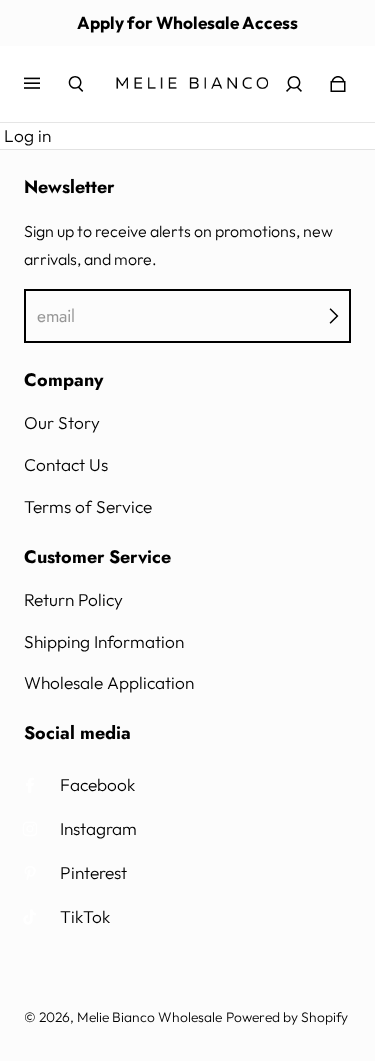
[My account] (294, 84)
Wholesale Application (109, 682)
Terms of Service (88, 506)
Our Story (62, 422)
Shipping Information (104, 641)
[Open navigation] (46, 84)
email (56, 316)
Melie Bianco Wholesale (149, 1017)
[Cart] (338, 84)
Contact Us (66, 464)
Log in (27, 135)
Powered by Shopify (287, 1017)
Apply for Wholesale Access (187, 22)
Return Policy (73, 599)
